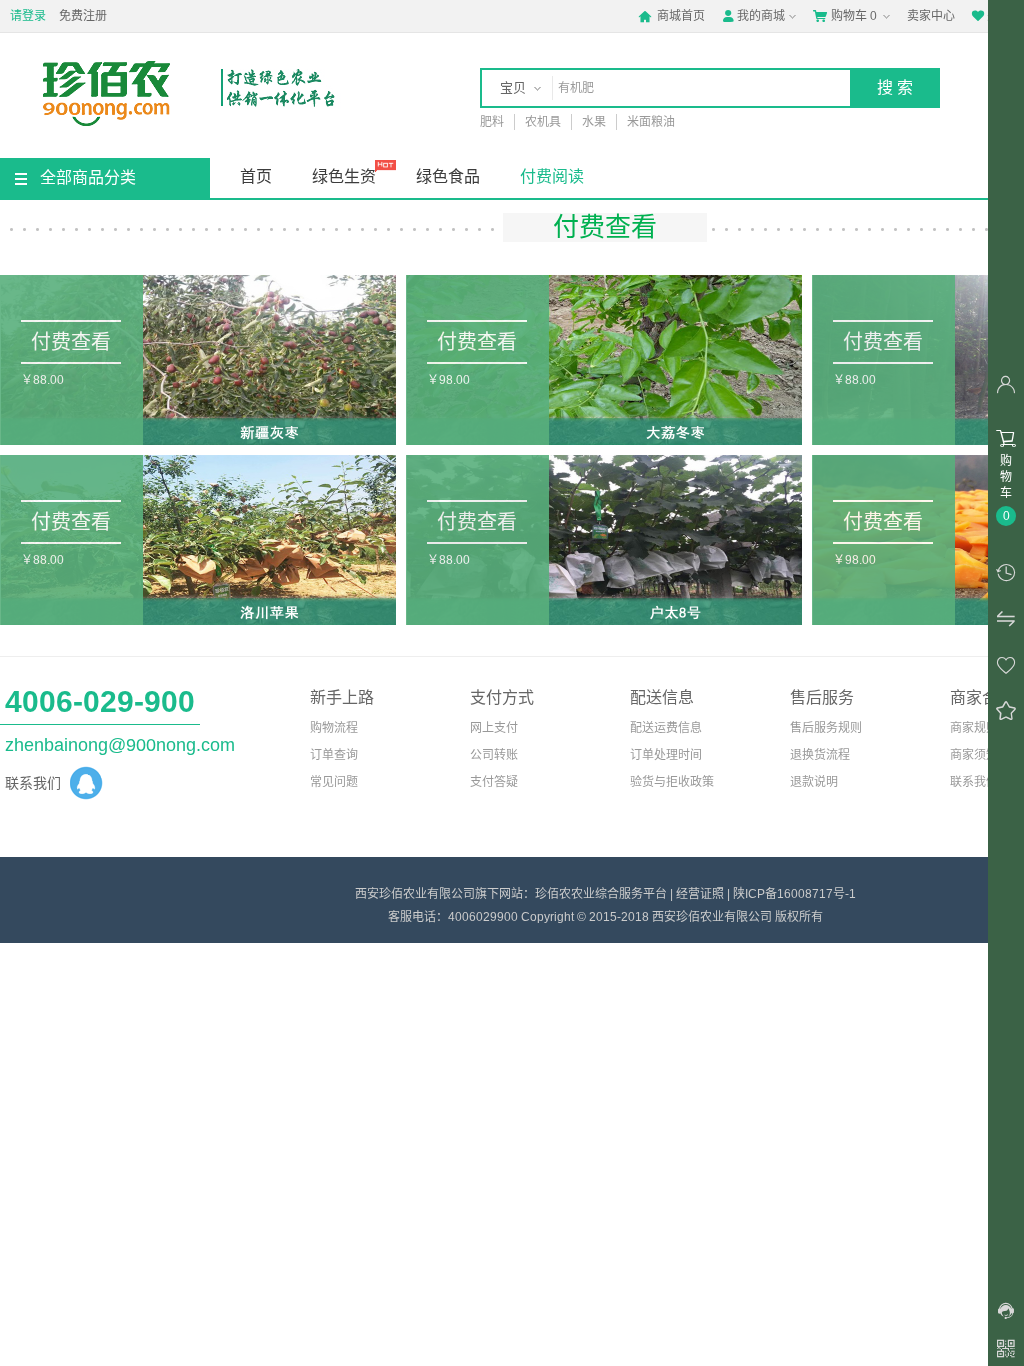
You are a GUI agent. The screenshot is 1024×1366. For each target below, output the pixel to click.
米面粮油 (651, 122)
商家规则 (974, 728)
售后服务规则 (826, 728)
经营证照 (700, 894)
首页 (256, 176)
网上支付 (494, 728)
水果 (594, 122)
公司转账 (494, 755)
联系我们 (974, 782)
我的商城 (753, 16)
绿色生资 (344, 176)
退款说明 (814, 782)
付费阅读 (552, 176)
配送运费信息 (666, 728)
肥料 (492, 122)
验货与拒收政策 (672, 782)
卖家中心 (931, 16)
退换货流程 (820, 755)
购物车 (845, 16)
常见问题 (334, 782)
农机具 (543, 122)
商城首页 (671, 16)
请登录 (28, 16)
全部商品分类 (88, 177)
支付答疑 (494, 782)
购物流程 (334, 728)
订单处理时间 (666, 755)
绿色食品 (448, 176)
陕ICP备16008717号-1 (794, 894)
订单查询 (334, 755)
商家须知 (974, 755)
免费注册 (83, 16)
